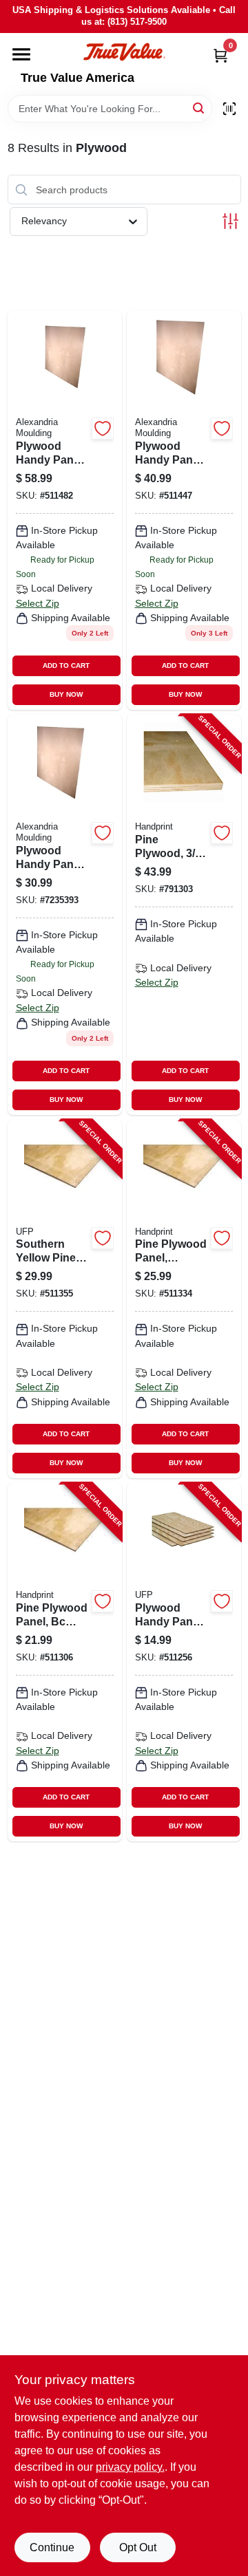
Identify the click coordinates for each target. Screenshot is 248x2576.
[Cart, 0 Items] (220, 55)
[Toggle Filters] (230, 221)
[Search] (199, 108)
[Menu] (21, 54)
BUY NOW (66, 694)
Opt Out (138, 2547)
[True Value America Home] (124, 52)
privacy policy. (130, 2467)
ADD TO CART (66, 665)
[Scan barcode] (229, 109)
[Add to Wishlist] (103, 429)
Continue (52, 2547)
